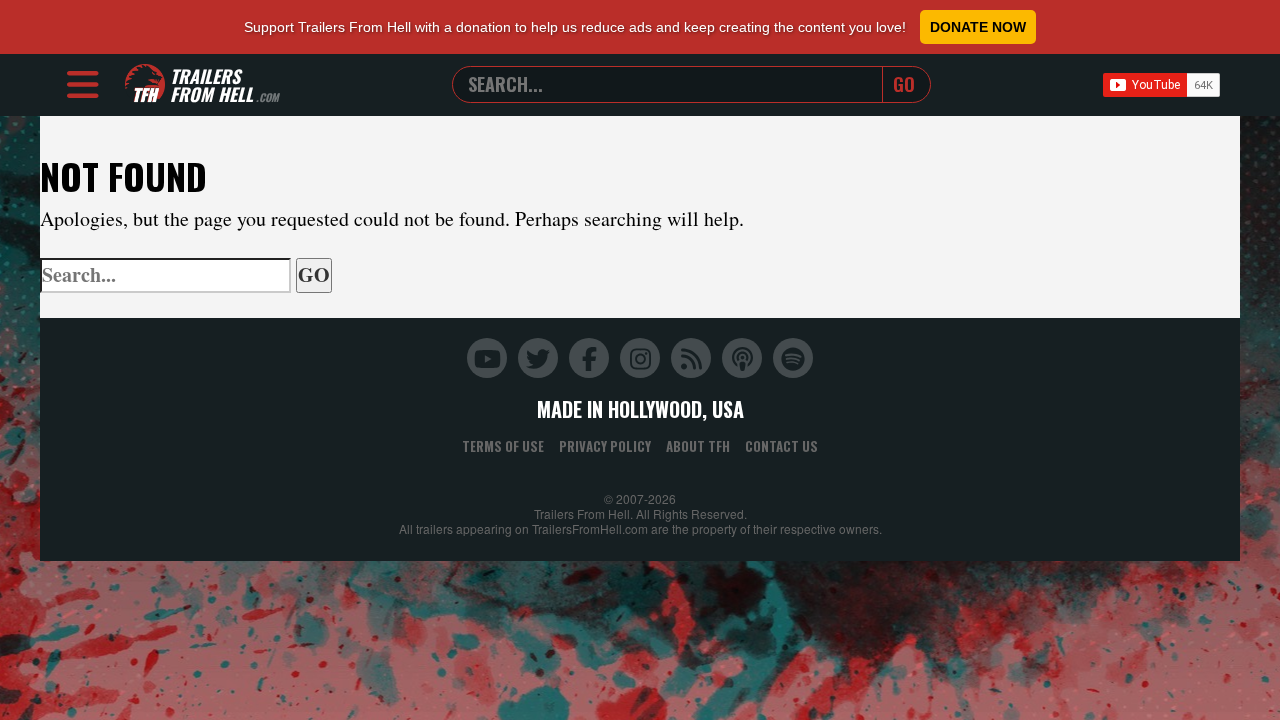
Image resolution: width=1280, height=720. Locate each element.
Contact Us (781, 446)
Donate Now (978, 27)
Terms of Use (503, 446)
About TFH (698, 446)
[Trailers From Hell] (145, 84)
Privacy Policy (605, 446)
